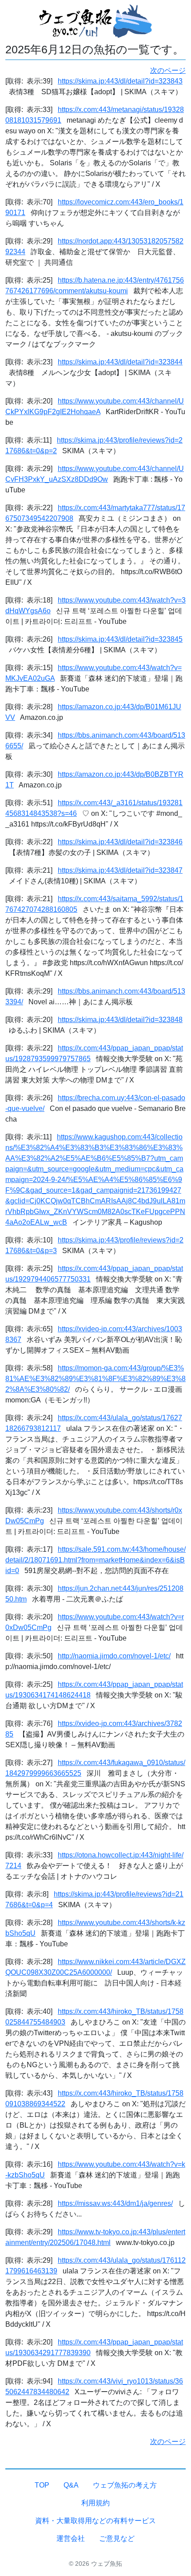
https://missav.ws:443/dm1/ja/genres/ (115, 2203)
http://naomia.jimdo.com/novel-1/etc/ (114, 1656)
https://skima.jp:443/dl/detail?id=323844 (120, 362)
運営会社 (71, 2538)
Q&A (71, 2485)
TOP (42, 2485)
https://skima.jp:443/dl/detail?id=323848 (120, 1020)
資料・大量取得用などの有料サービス (95, 2521)
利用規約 (95, 2503)
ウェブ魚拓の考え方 (125, 2485)
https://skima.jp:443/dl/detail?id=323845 (120, 639)
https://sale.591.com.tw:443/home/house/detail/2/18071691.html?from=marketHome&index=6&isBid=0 (95, 1560)
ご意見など (117, 2538)
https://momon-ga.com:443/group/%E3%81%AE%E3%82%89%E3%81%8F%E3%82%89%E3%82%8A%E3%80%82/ (95, 1379)
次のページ (168, 70)
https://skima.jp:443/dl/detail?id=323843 (120, 81)
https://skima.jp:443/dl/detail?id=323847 (120, 870)
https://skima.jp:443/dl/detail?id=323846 (120, 842)
